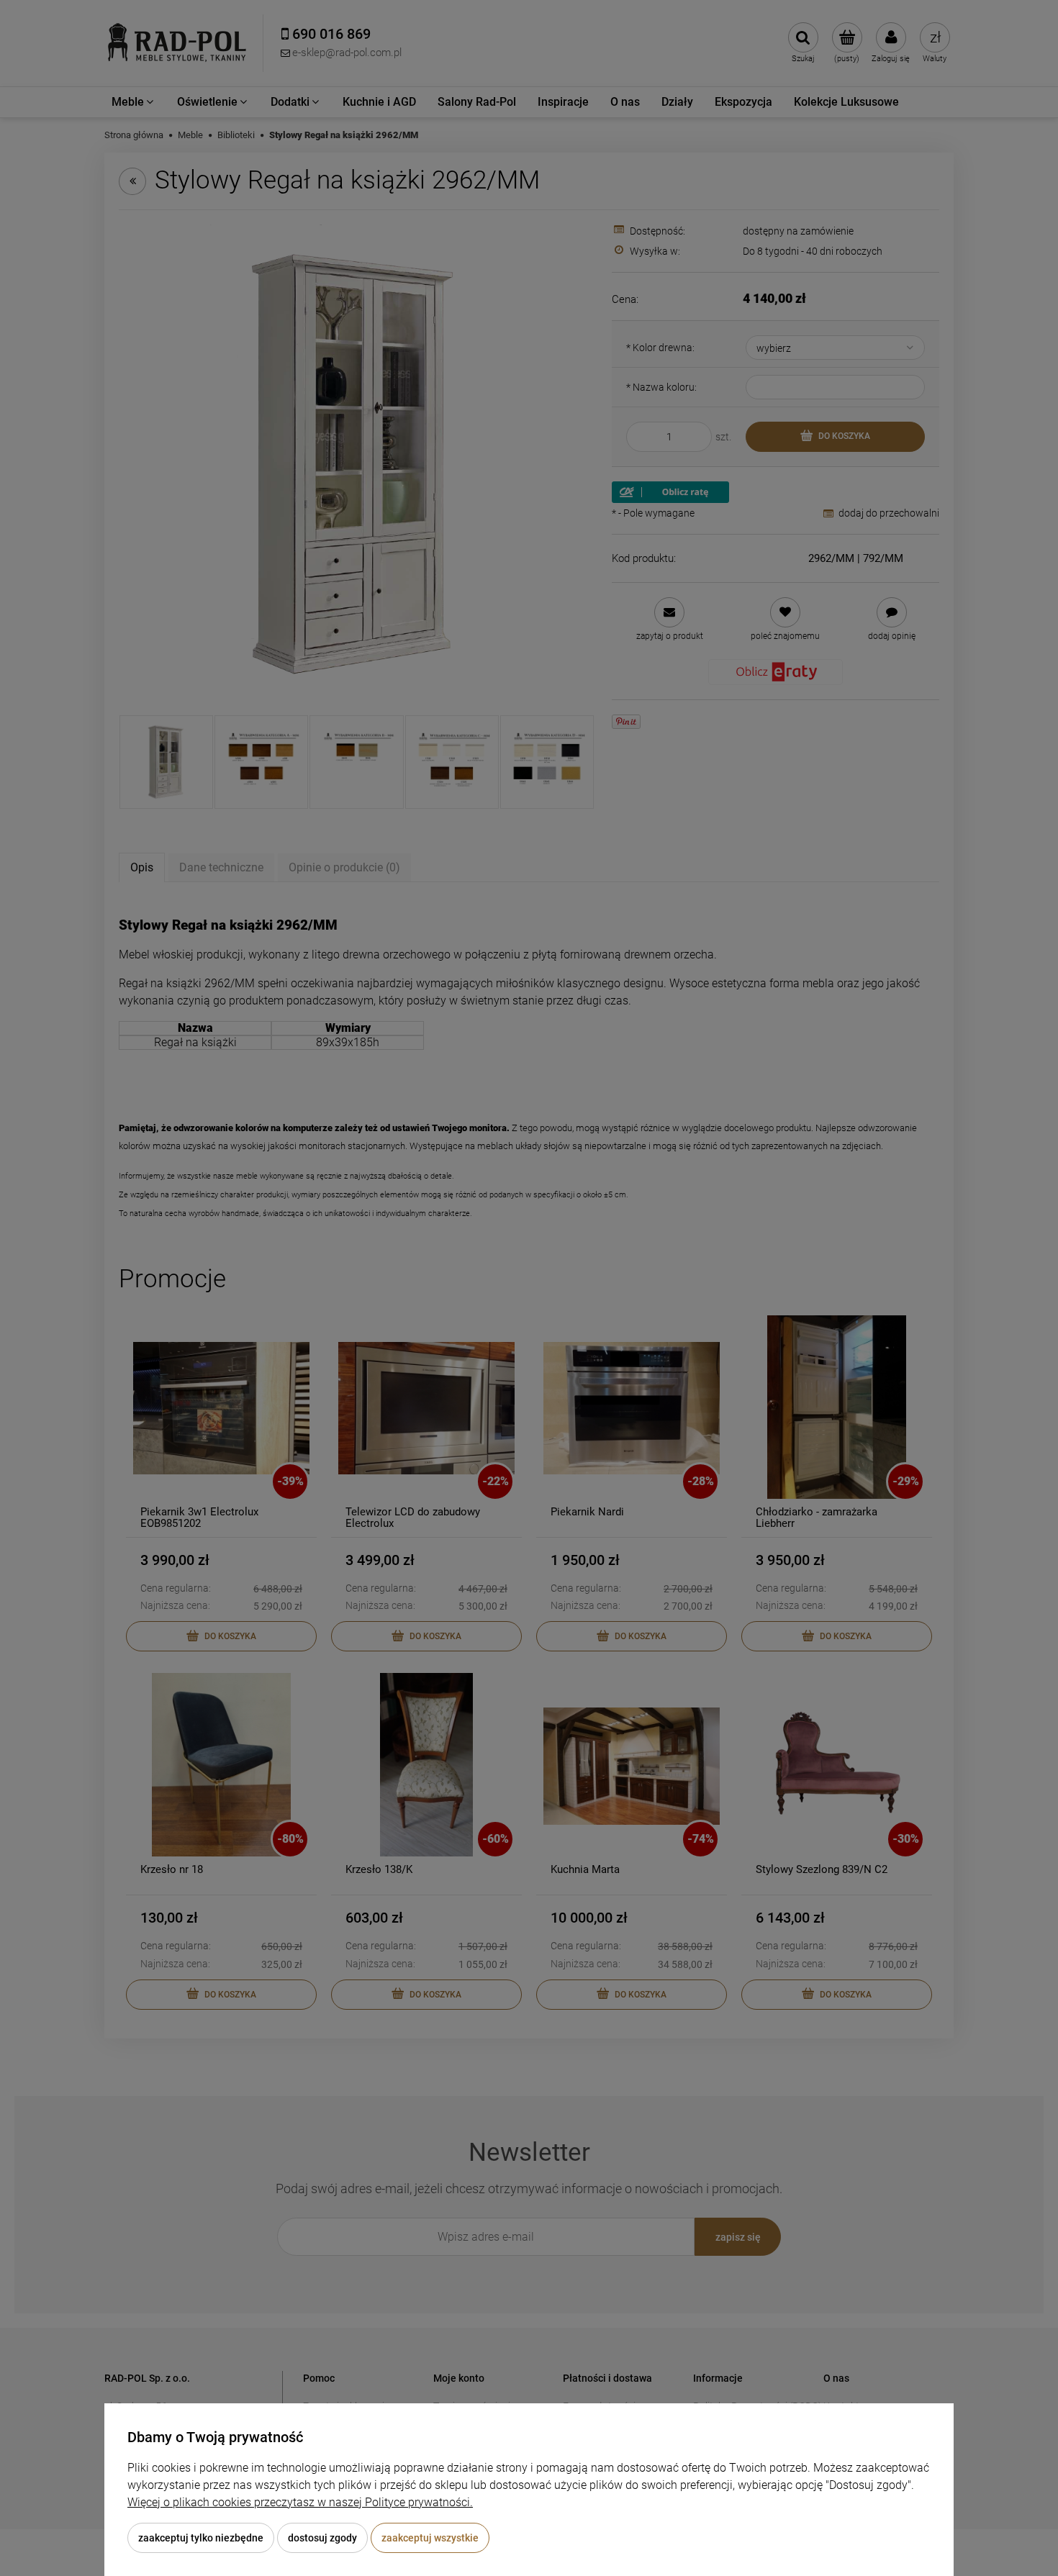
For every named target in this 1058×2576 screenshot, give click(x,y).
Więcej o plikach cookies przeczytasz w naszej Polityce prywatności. (300, 2502)
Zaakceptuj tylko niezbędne (201, 2538)
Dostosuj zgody (322, 2538)
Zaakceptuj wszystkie (430, 2538)
